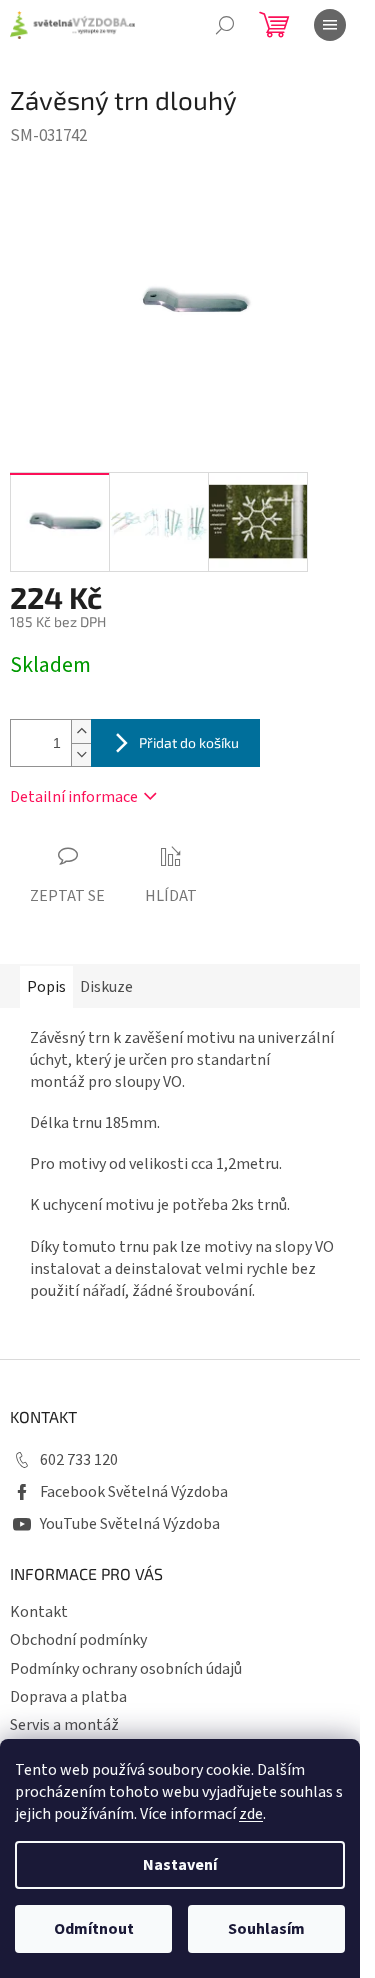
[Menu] (330, 25)
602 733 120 (79, 1460)
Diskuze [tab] (106, 987)
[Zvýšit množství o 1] (81, 731)
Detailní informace (74, 797)
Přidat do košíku (189, 742)
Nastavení (180, 1865)
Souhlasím (266, 1929)
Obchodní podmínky (78, 1640)
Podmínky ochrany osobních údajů (126, 1669)
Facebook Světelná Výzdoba (134, 1492)
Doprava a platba (68, 1697)
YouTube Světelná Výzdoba (130, 1524)
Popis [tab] (46, 987)
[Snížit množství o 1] (81, 754)
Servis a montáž (64, 1725)
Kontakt (39, 1612)
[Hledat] (225, 25)
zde (251, 1814)
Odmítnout (94, 1929)
